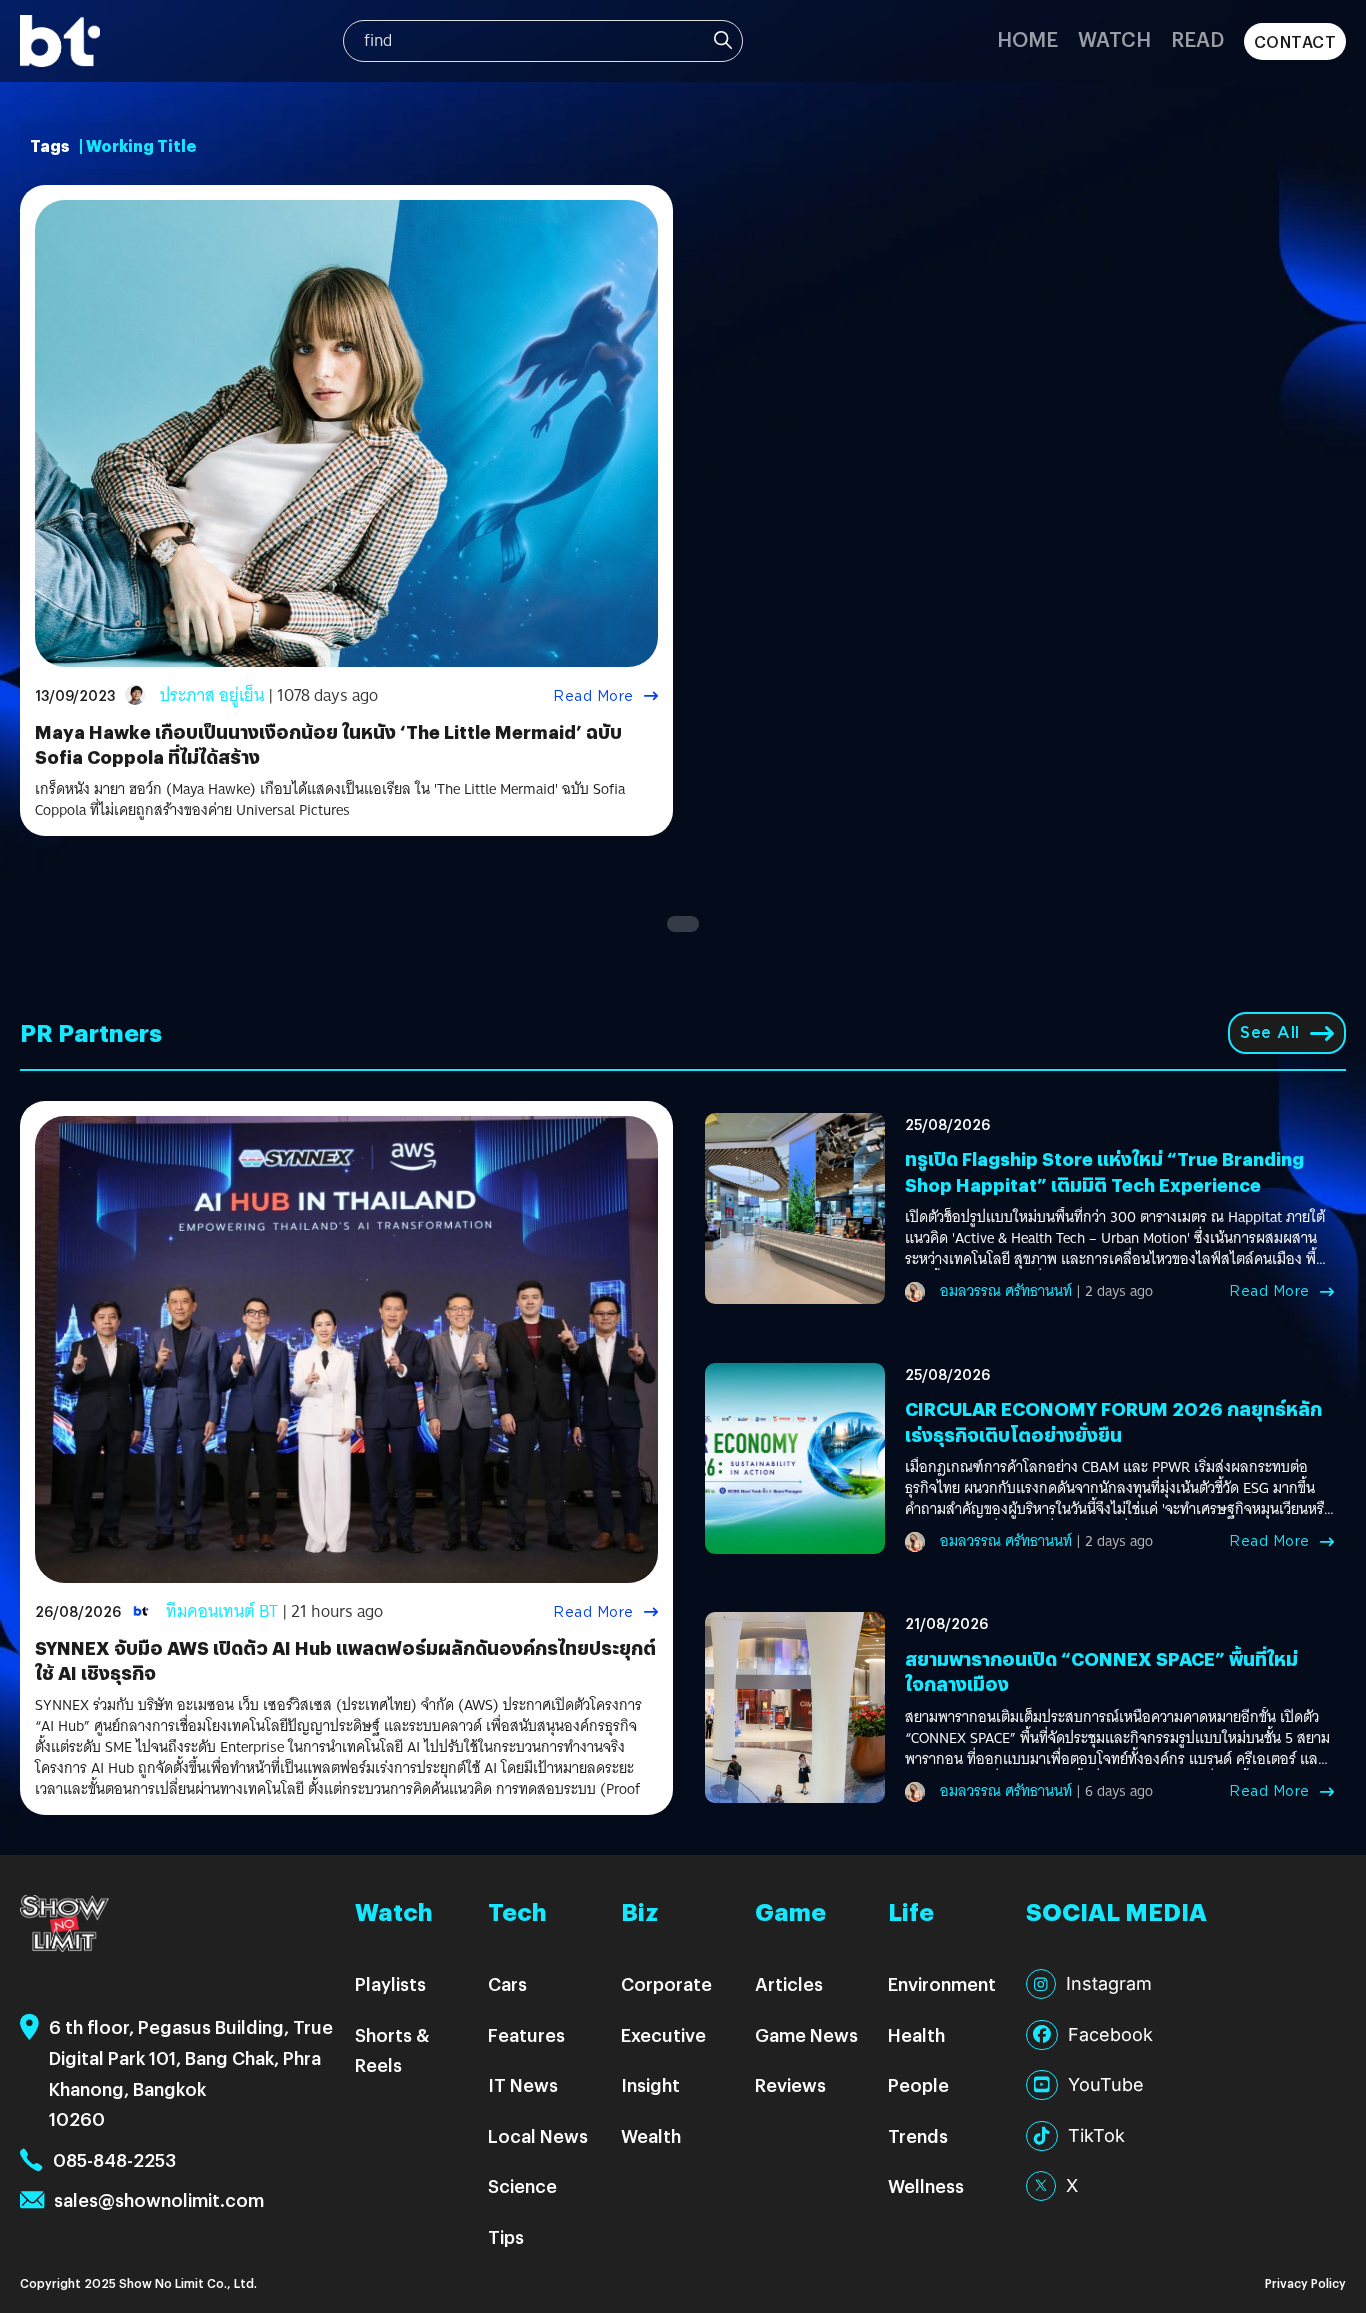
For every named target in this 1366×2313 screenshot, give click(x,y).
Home (1027, 38)
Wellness (926, 2185)
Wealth (651, 2135)
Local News (538, 2135)
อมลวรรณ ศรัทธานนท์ (1006, 1291)
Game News (806, 2034)
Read (1197, 38)
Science (522, 2185)
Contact (1295, 41)
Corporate (666, 1983)
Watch (1114, 38)
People (918, 2084)
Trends (918, 2135)
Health (916, 2034)
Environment (942, 1983)
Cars (507, 1983)
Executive (663, 2034)
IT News (523, 2084)
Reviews (790, 2084)
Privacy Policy (1305, 2282)
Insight (650, 2084)
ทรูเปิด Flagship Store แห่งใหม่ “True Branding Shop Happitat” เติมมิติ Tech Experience (1104, 1171)
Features (526, 2034)
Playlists (390, 1983)
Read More (593, 696)
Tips (506, 2236)
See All (1270, 1032)
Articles (789, 1983)
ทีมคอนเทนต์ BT (222, 1611)
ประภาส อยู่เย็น (212, 695)
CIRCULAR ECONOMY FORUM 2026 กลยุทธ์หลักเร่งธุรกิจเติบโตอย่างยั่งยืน (1113, 1421)
